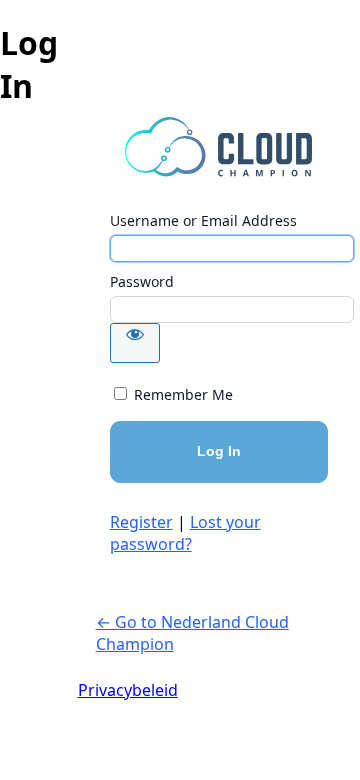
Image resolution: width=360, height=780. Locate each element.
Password (142, 281)
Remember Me (183, 394)
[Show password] (135, 343)
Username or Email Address (203, 220)
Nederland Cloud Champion (219, 147)
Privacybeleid (128, 690)
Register (141, 522)
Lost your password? (185, 533)
